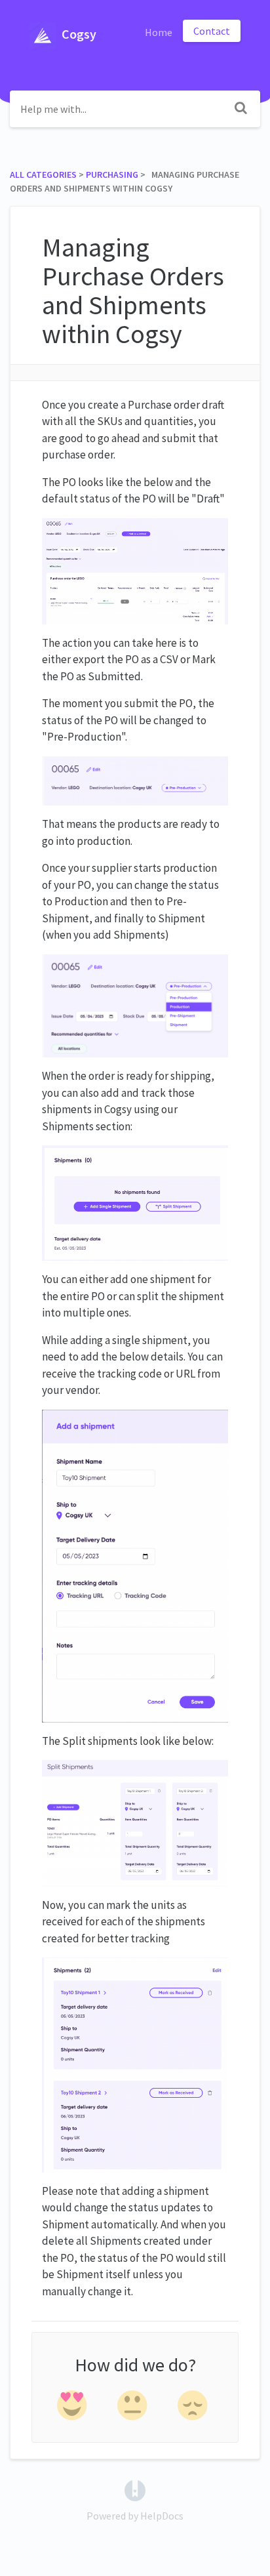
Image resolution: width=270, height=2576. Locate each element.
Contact (212, 31)
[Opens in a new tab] (135, 2489)
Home (159, 32)
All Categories (43, 174)
